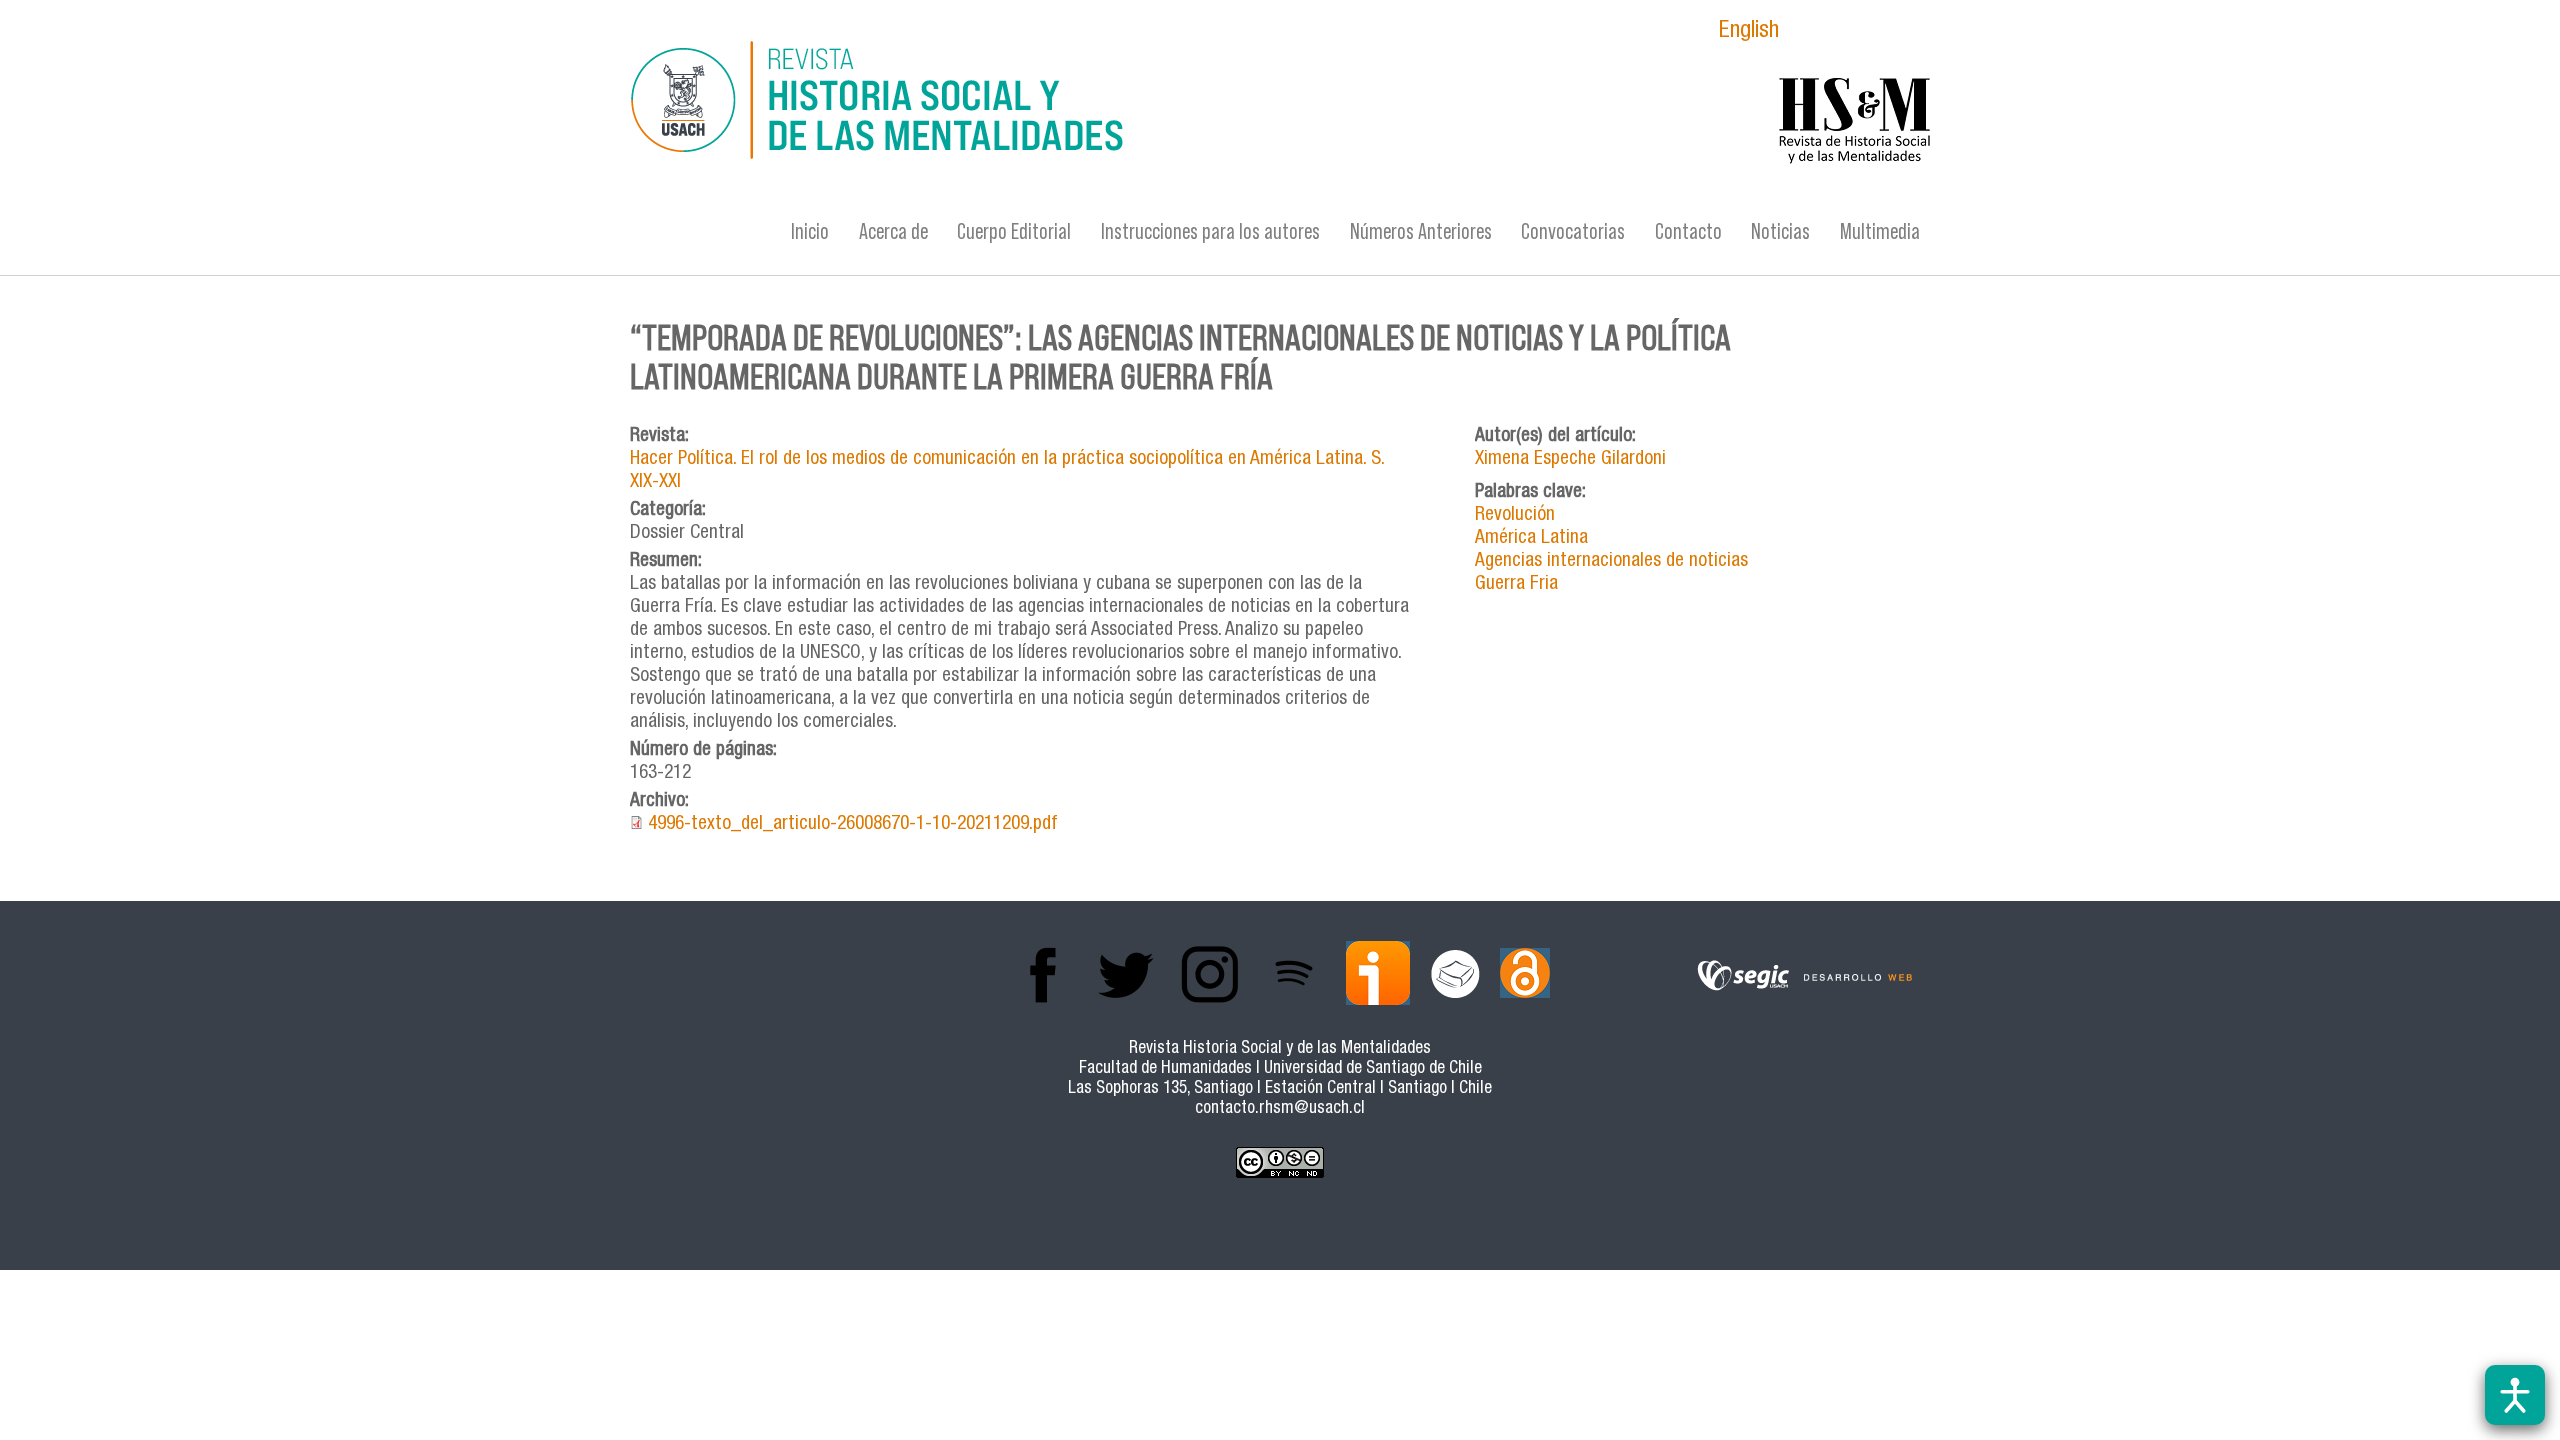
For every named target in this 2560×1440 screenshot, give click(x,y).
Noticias (1780, 231)
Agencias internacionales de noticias (1611, 561)
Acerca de (893, 231)
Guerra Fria (1516, 584)
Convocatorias (1573, 231)
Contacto (1688, 231)
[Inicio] (1085, 103)
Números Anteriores (1421, 231)
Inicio (810, 231)
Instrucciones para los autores (1210, 231)
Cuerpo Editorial (1014, 231)
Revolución (1515, 515)
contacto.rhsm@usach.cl (1280, 1109)
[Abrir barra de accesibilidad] (2515, 1395)
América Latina (1531, 538)
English (1749, 32)
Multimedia (1880, 231)
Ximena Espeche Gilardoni (1570, 459)
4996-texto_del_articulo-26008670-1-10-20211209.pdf (853, 824)
